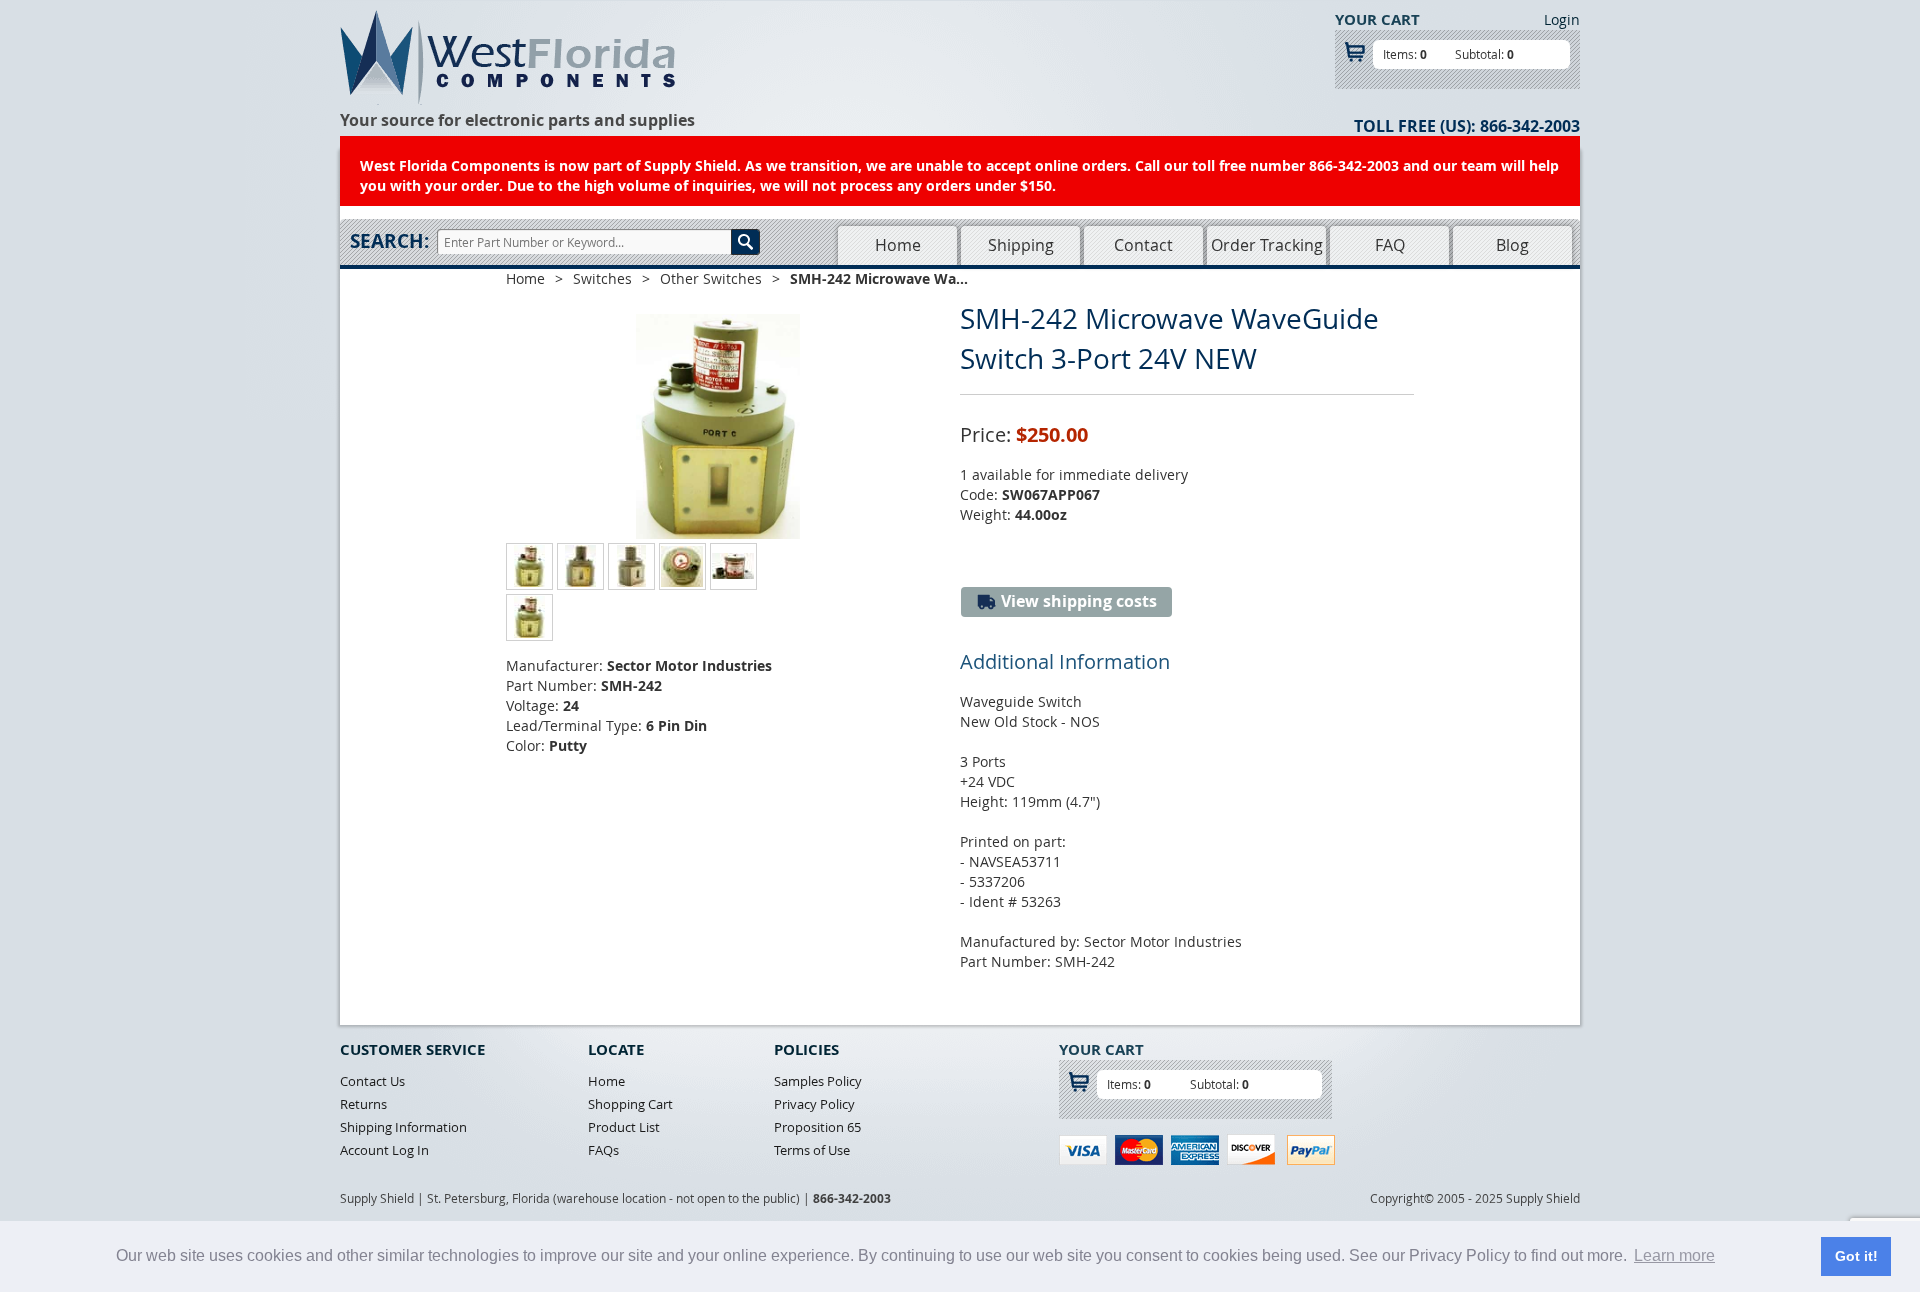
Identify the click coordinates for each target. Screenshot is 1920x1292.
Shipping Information (403, 1127)
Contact (1143, 245)
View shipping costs (1077, 601)
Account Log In (384, 1150)
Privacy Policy (814, 1104)
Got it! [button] (1856, 1256)
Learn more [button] (1674, 1255)
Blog (1512, 245)
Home (898, 245)
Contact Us (372, 1081)
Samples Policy (818, 1081)
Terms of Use (812, 1150)
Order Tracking (1267, 245)
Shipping (1021, 245)
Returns (363, 1104)
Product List (624, 1127)
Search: (389, 241)
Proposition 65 (817, 1127)
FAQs (603, 1150)
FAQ (1390, 245)
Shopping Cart (630, 1104)
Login (1562, 19)
